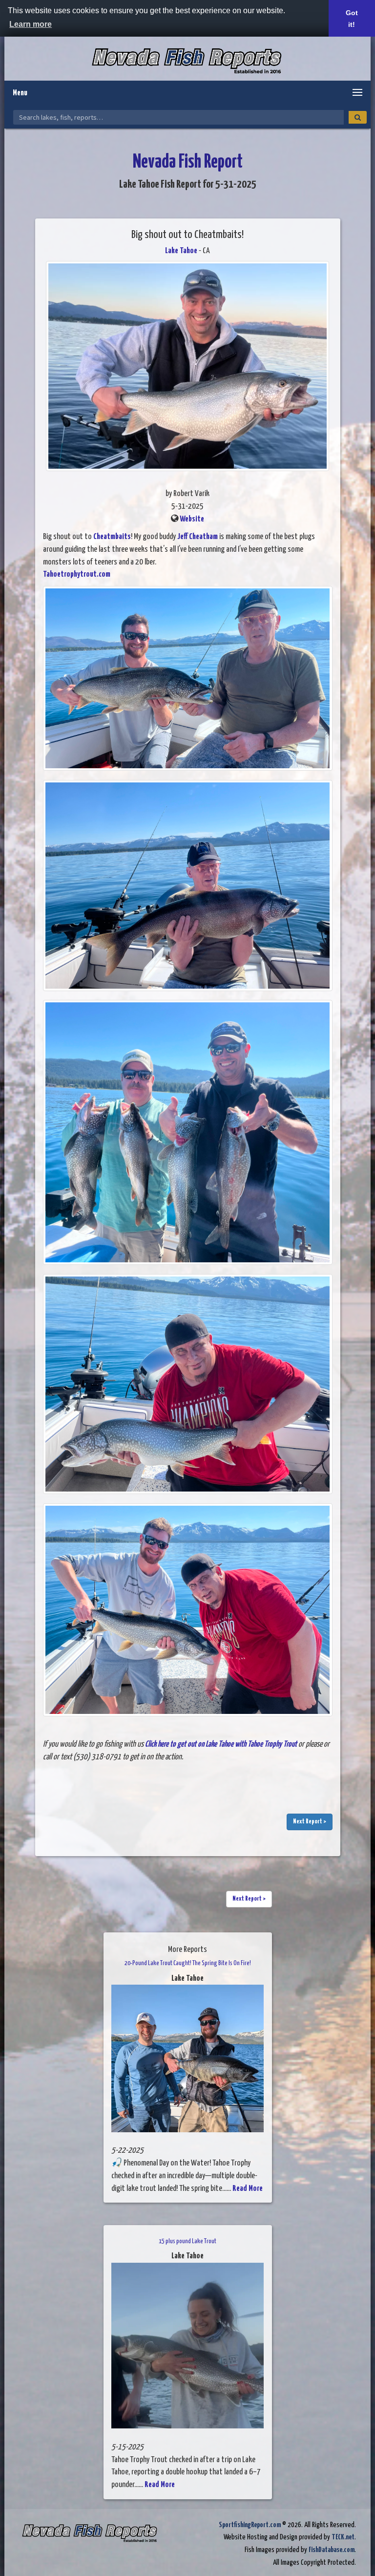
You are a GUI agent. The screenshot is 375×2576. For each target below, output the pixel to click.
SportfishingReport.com (250, 2525)
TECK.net (343, 2537)
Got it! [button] (352, 19)
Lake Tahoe (181, 251)
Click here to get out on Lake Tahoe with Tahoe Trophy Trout (221, 1744)
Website (192, 519)
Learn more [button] (31, 24)
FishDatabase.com (332, 2550)
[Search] (358, 117)
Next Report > (310, 1822)
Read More (248, 2189)
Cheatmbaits (112, 537)
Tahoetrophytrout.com (77, 574)
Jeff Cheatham (198, 537)
